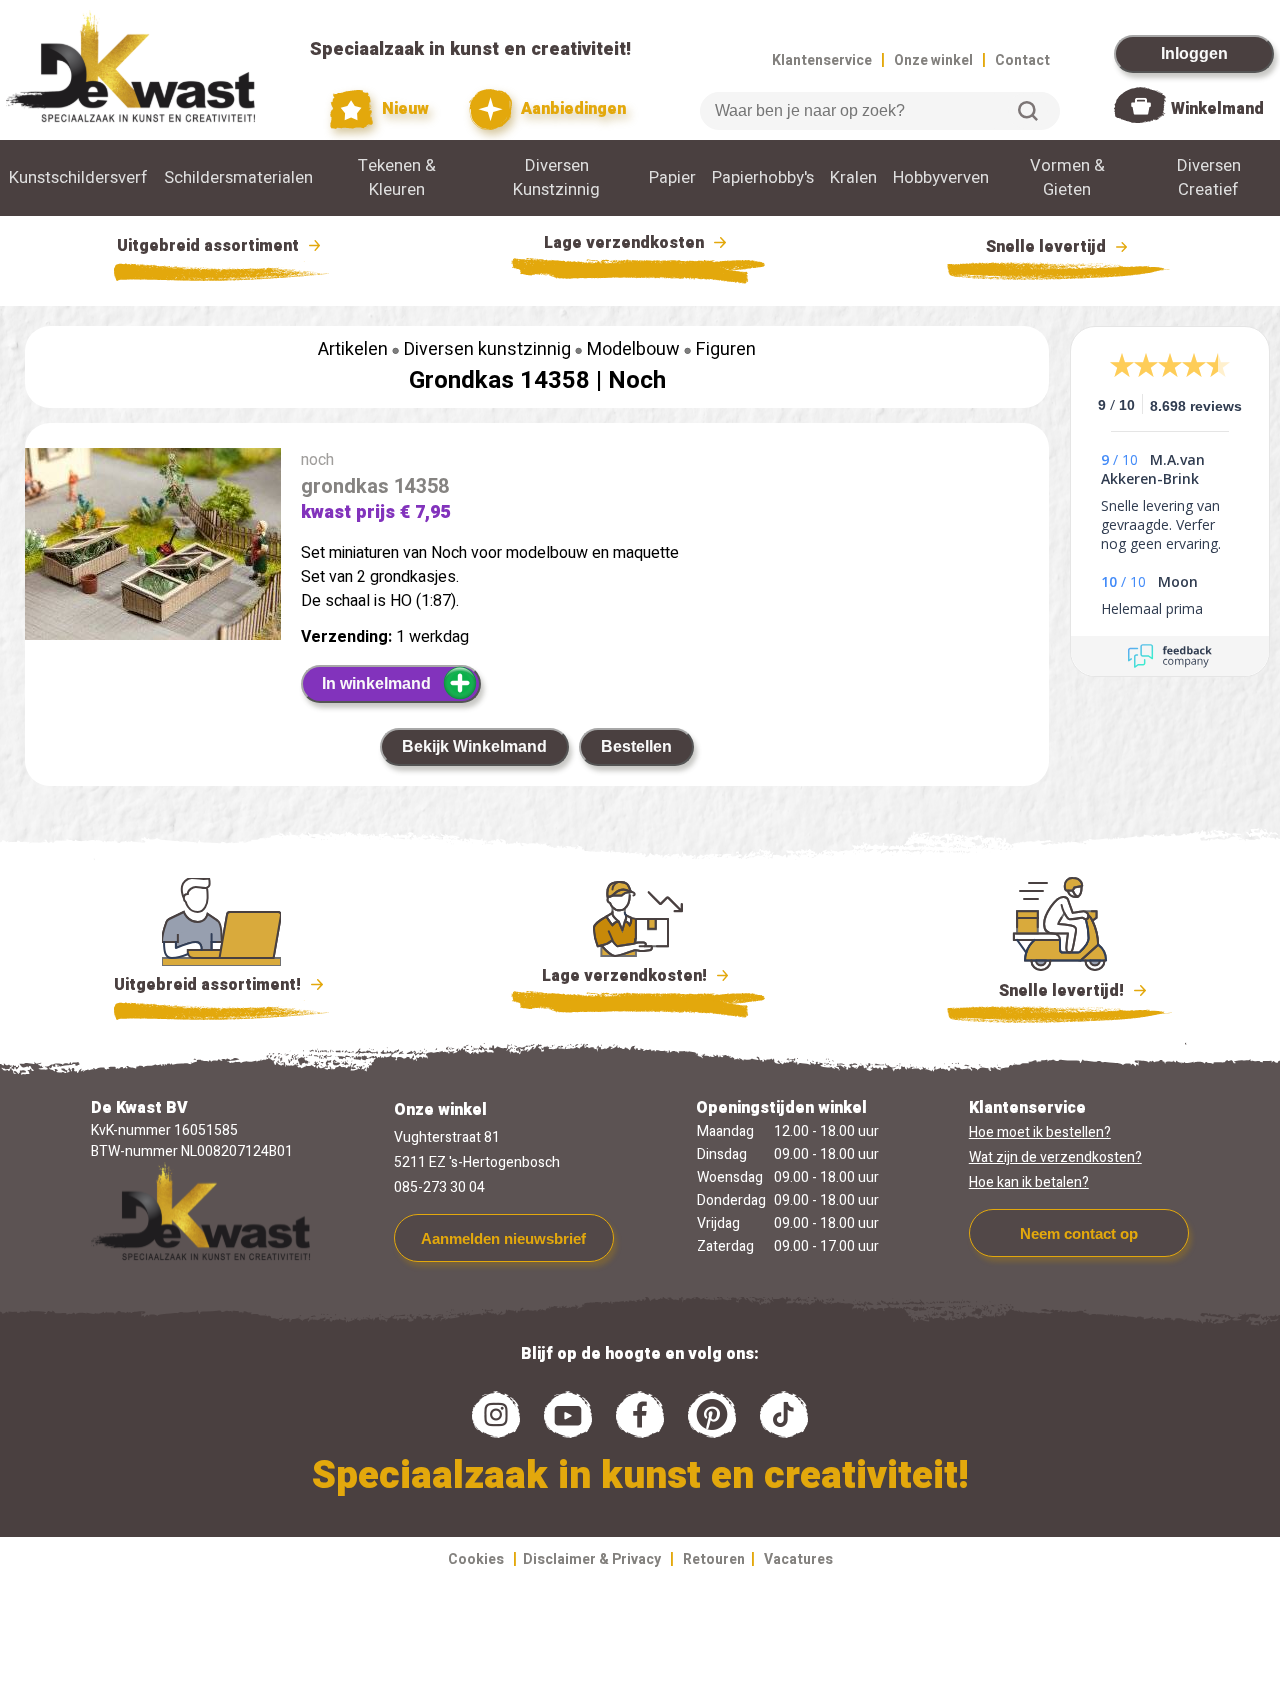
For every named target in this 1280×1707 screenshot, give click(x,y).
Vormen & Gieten (1067, 178)
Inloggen (1194, 53)
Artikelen (353, 349)
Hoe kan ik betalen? (1029, 1182)
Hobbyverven (941, 178)
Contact (1022, 60)
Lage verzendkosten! (626, 976)
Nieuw (403, 109)
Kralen (853, 178)
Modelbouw (633, 349)
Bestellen (636, 746)
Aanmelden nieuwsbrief (503, 1238)
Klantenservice (822, 60)
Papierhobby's (763, 178)
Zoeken (1028, 111)
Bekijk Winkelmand (474, 746)
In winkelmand (376, 683)
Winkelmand (1217, 109)
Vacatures (798, 1559)
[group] (153, 548)
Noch (637, 380)
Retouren (714, 1559)
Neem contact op (1079, 1233)
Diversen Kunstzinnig (556, 178)
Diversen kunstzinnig (487, 349)
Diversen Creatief (1209, 178)
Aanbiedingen (571, 109)
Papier (672, 178)
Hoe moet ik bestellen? (1040, 1132)
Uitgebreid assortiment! (209, 985)
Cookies (476, 1559)
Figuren (726, 349)
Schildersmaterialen (238, 178)
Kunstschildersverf (78, 178)
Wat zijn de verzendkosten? (1055, 1157)
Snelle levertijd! (1047, 991)
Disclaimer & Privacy (592, 1559)
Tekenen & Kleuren (397, 178)
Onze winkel (933, 60)
